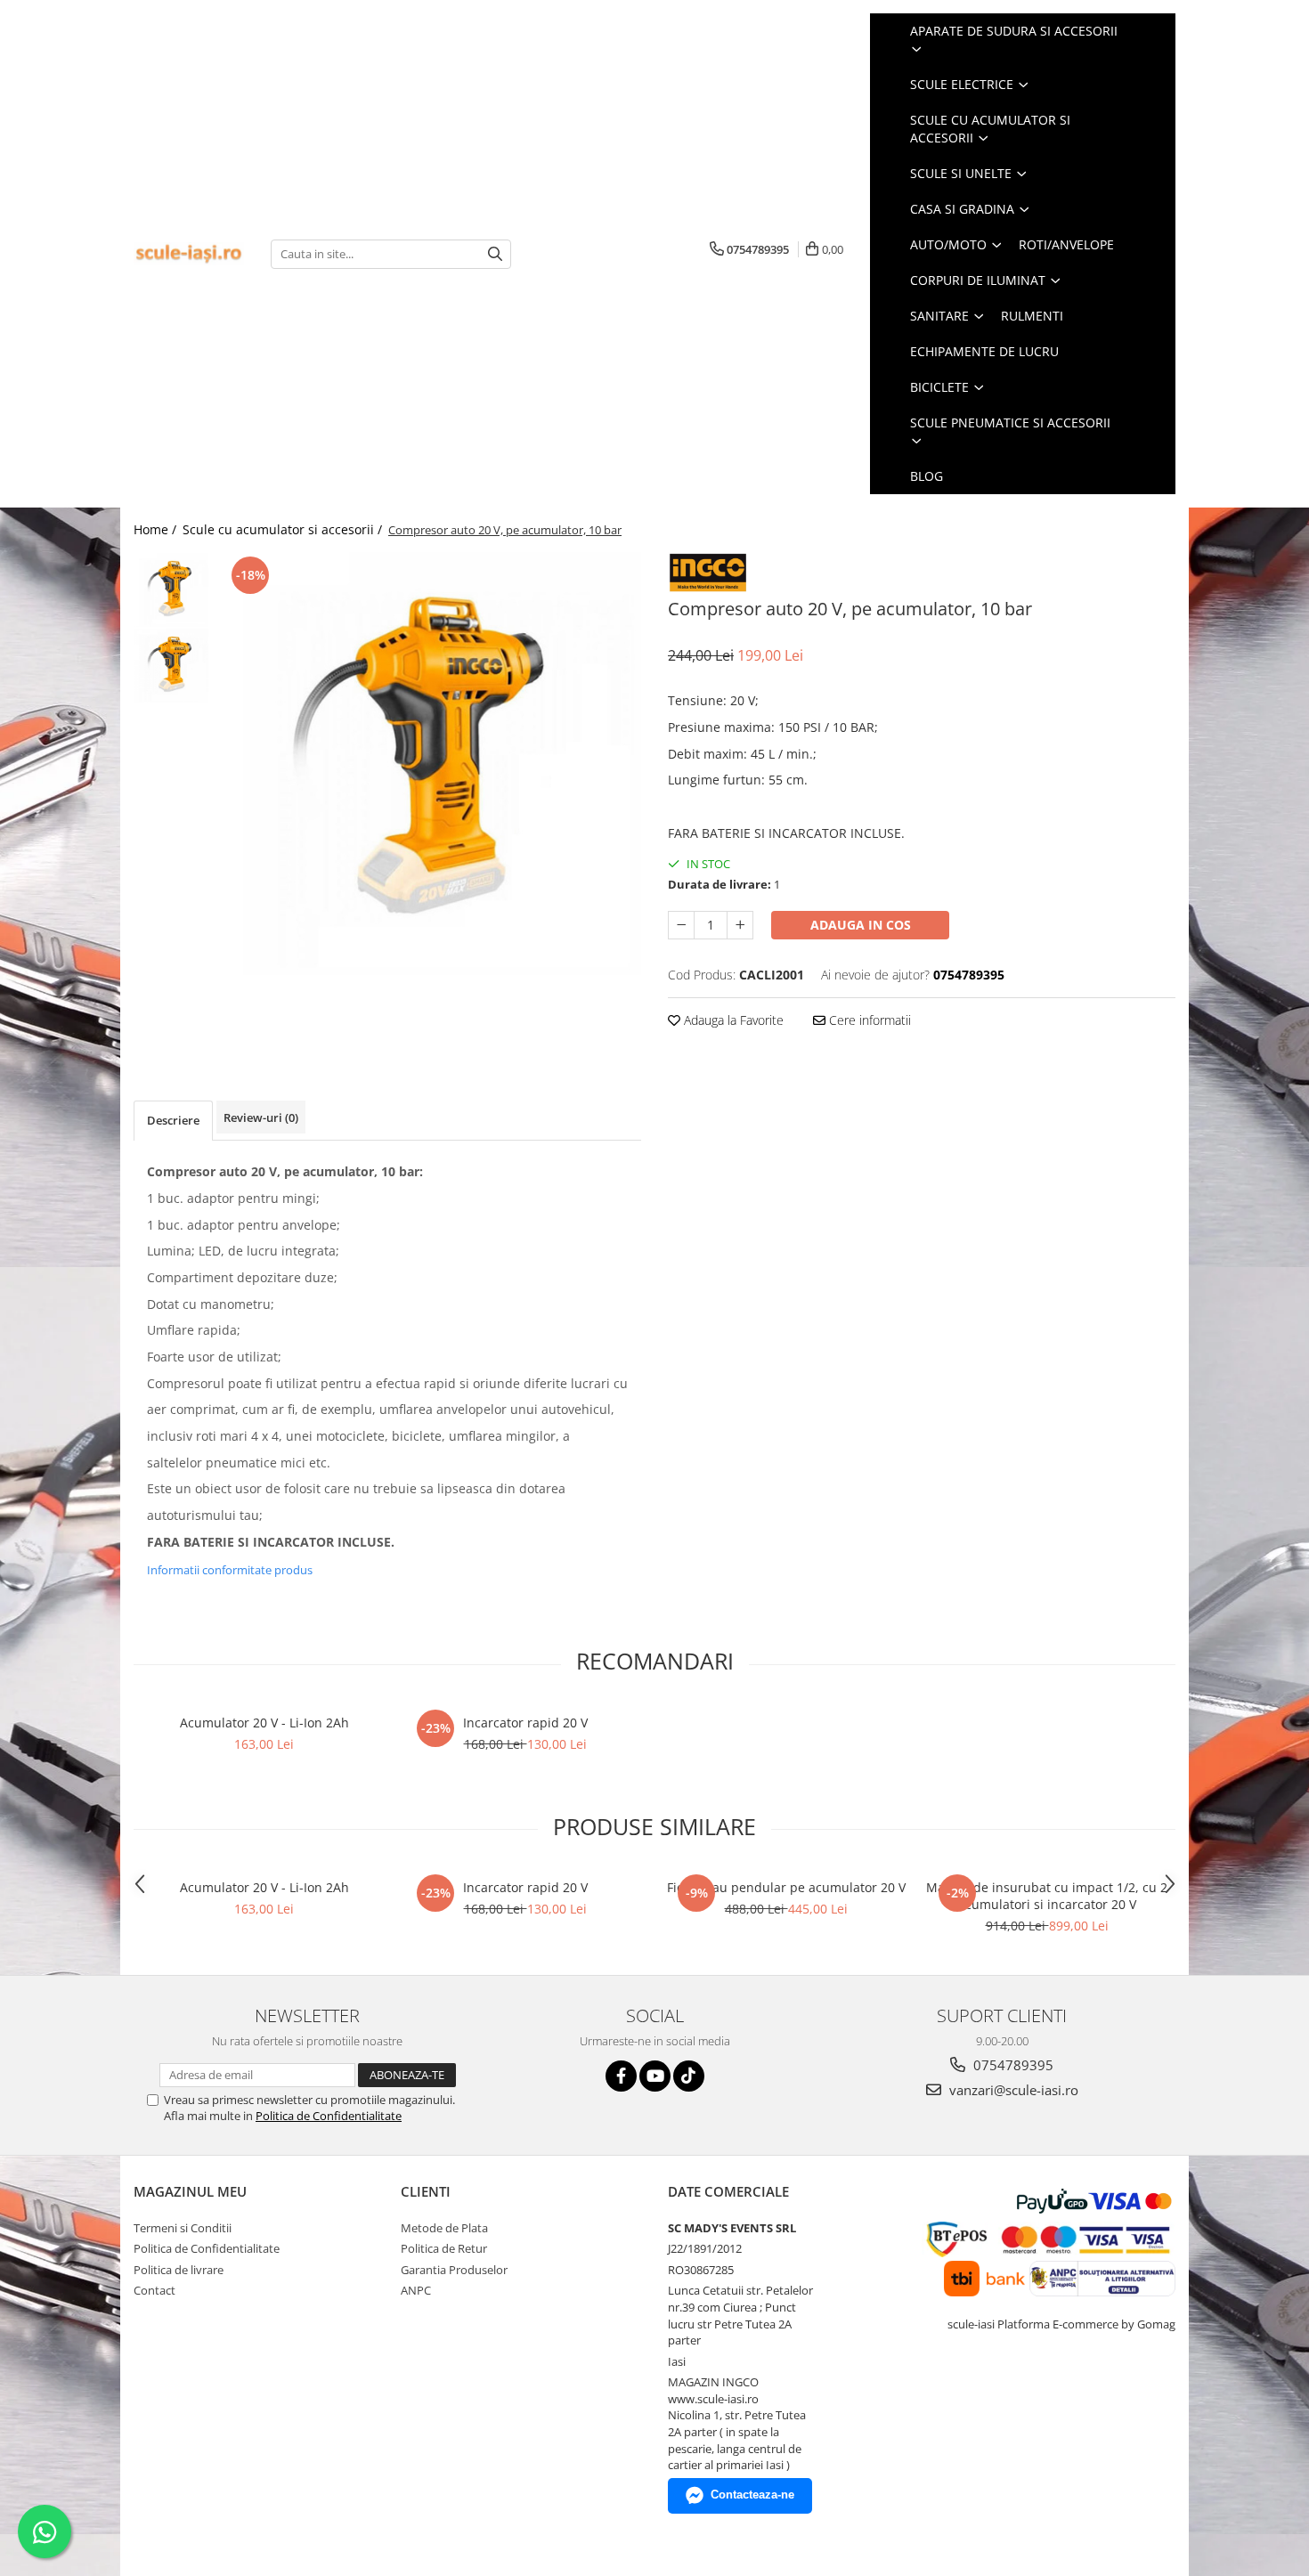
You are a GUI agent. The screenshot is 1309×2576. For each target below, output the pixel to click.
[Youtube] (655, 2076)
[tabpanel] (430, 764)
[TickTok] (689, 2076)
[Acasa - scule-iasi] (189, 254)
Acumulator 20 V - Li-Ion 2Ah (264, 1723)
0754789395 (1012, 2065)
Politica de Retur (444, 2248)
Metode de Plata (444, 2228)
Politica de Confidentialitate (329, 2116)
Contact (154, 2290)
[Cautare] (495, 254)
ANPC (416, 2290)
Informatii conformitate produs (230, 1570)
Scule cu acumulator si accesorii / (284, 529)
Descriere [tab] (173, 1120)
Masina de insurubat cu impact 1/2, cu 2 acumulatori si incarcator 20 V (1047, 1896)
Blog (927, 476)
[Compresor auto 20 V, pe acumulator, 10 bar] (430, 764)
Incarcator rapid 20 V (525, 1723)
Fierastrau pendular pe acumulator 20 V (786, 1887)
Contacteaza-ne (752, 2495)
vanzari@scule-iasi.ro (1012, 2090)
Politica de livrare (179, 2270)
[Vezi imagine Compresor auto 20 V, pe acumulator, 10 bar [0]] (171, 590)
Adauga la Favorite (732, 1020)
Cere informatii (868, 1020)
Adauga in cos (861, 925)
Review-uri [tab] (261, 1117)
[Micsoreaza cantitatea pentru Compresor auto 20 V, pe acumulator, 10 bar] (681, 925)
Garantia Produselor (454, 2270)
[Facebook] (621, 2076)
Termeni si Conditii (183, 2228)
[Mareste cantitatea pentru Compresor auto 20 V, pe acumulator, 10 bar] (740, 925)
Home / (157, 529)
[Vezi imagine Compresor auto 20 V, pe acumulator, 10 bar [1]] (171, 666)
